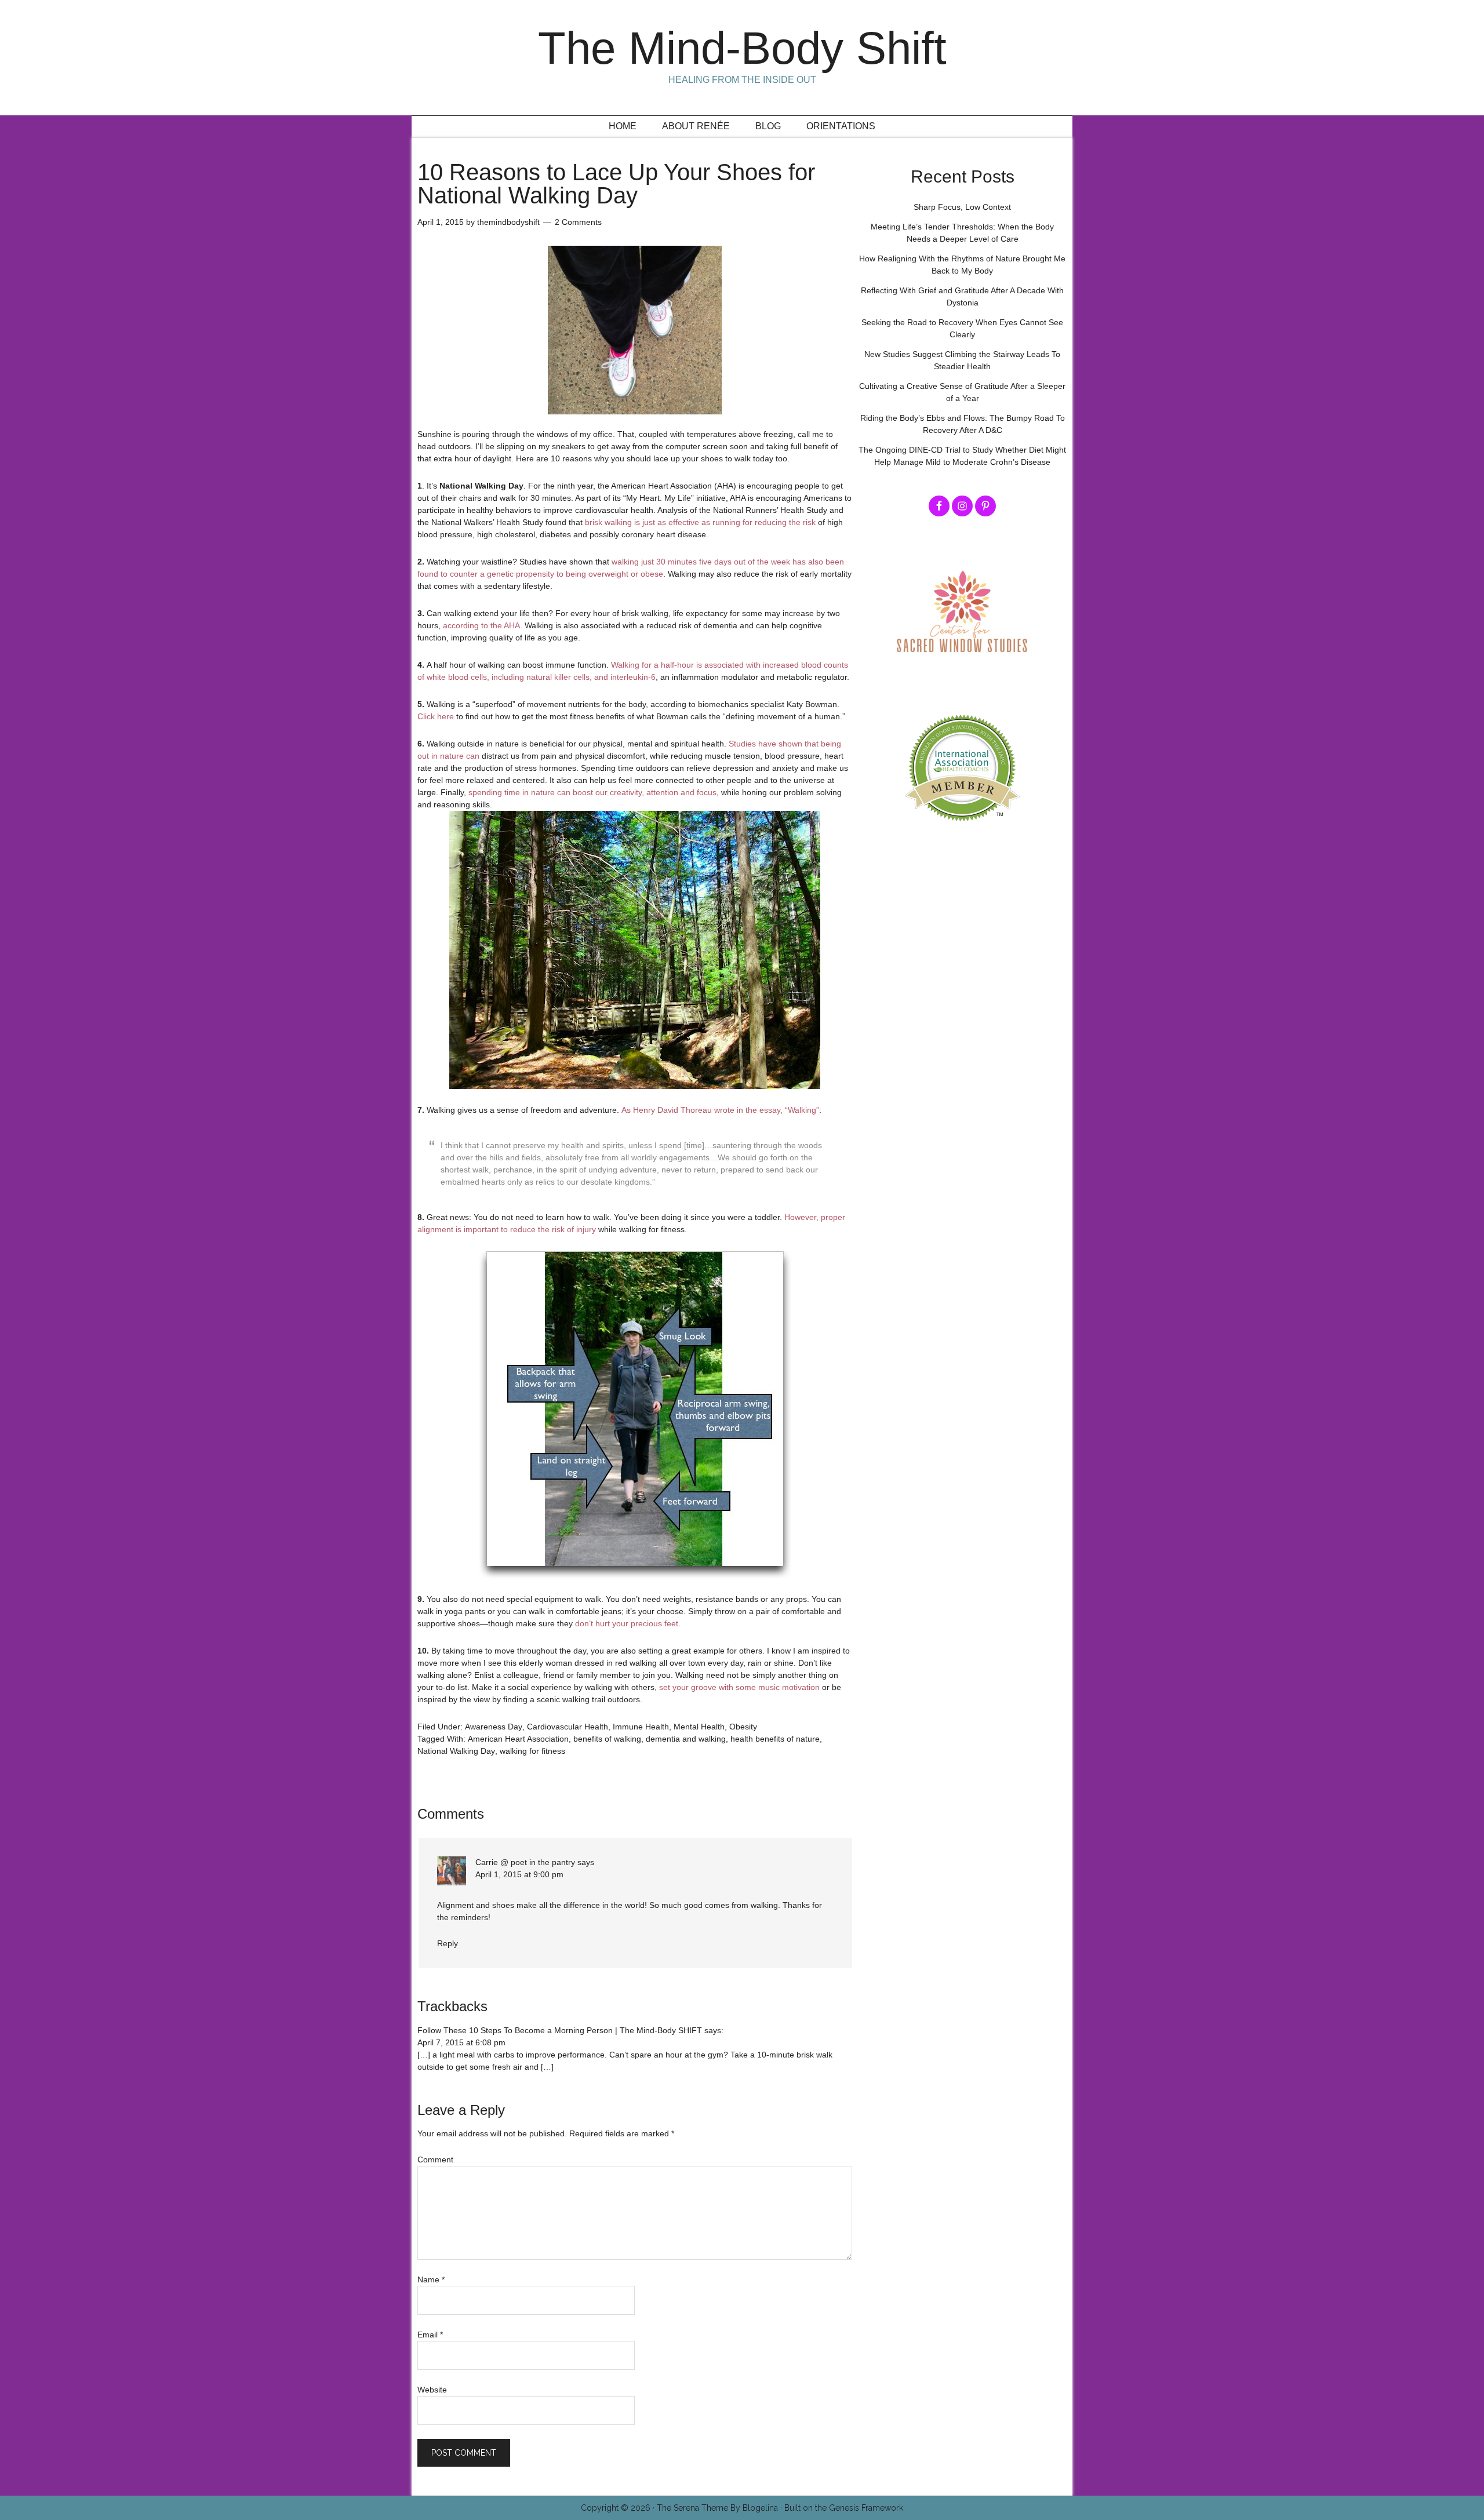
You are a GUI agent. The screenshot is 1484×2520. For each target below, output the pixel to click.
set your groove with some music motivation (739, 1687)
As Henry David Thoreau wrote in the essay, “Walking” (720, 1110)
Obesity (743, 1727)
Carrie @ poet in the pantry (525, 1862)
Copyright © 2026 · (619, 2508)
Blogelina (760, 2508)
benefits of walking (607, 1739)
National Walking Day (456, 1751)
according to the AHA (481, 625)
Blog (768, 126)
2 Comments (578, 222)
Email (430, 2335)
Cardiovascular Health (568, 1727)
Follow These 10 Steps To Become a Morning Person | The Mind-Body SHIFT (560, 2030)
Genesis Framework (866, 2508)
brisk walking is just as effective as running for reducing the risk (700, 522)
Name (431, 2279)
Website (432, 2390)
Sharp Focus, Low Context (962, 207)
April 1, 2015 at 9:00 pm (519, 1874)
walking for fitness (532, 1751)
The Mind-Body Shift (742, 48)
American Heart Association (518, 1739)
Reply (448, 1943)
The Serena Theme (692, 2508)
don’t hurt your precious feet (627, 1623)
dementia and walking (686, 1739)
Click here (436, 716)
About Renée (696, 126)
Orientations (841, 126)
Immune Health (641, 1727)
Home (623, 126)
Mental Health (699, 1727)
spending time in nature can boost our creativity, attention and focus (592, 792)
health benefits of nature (775, 1739)
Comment (435, 2160)
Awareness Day (494, 1727)
